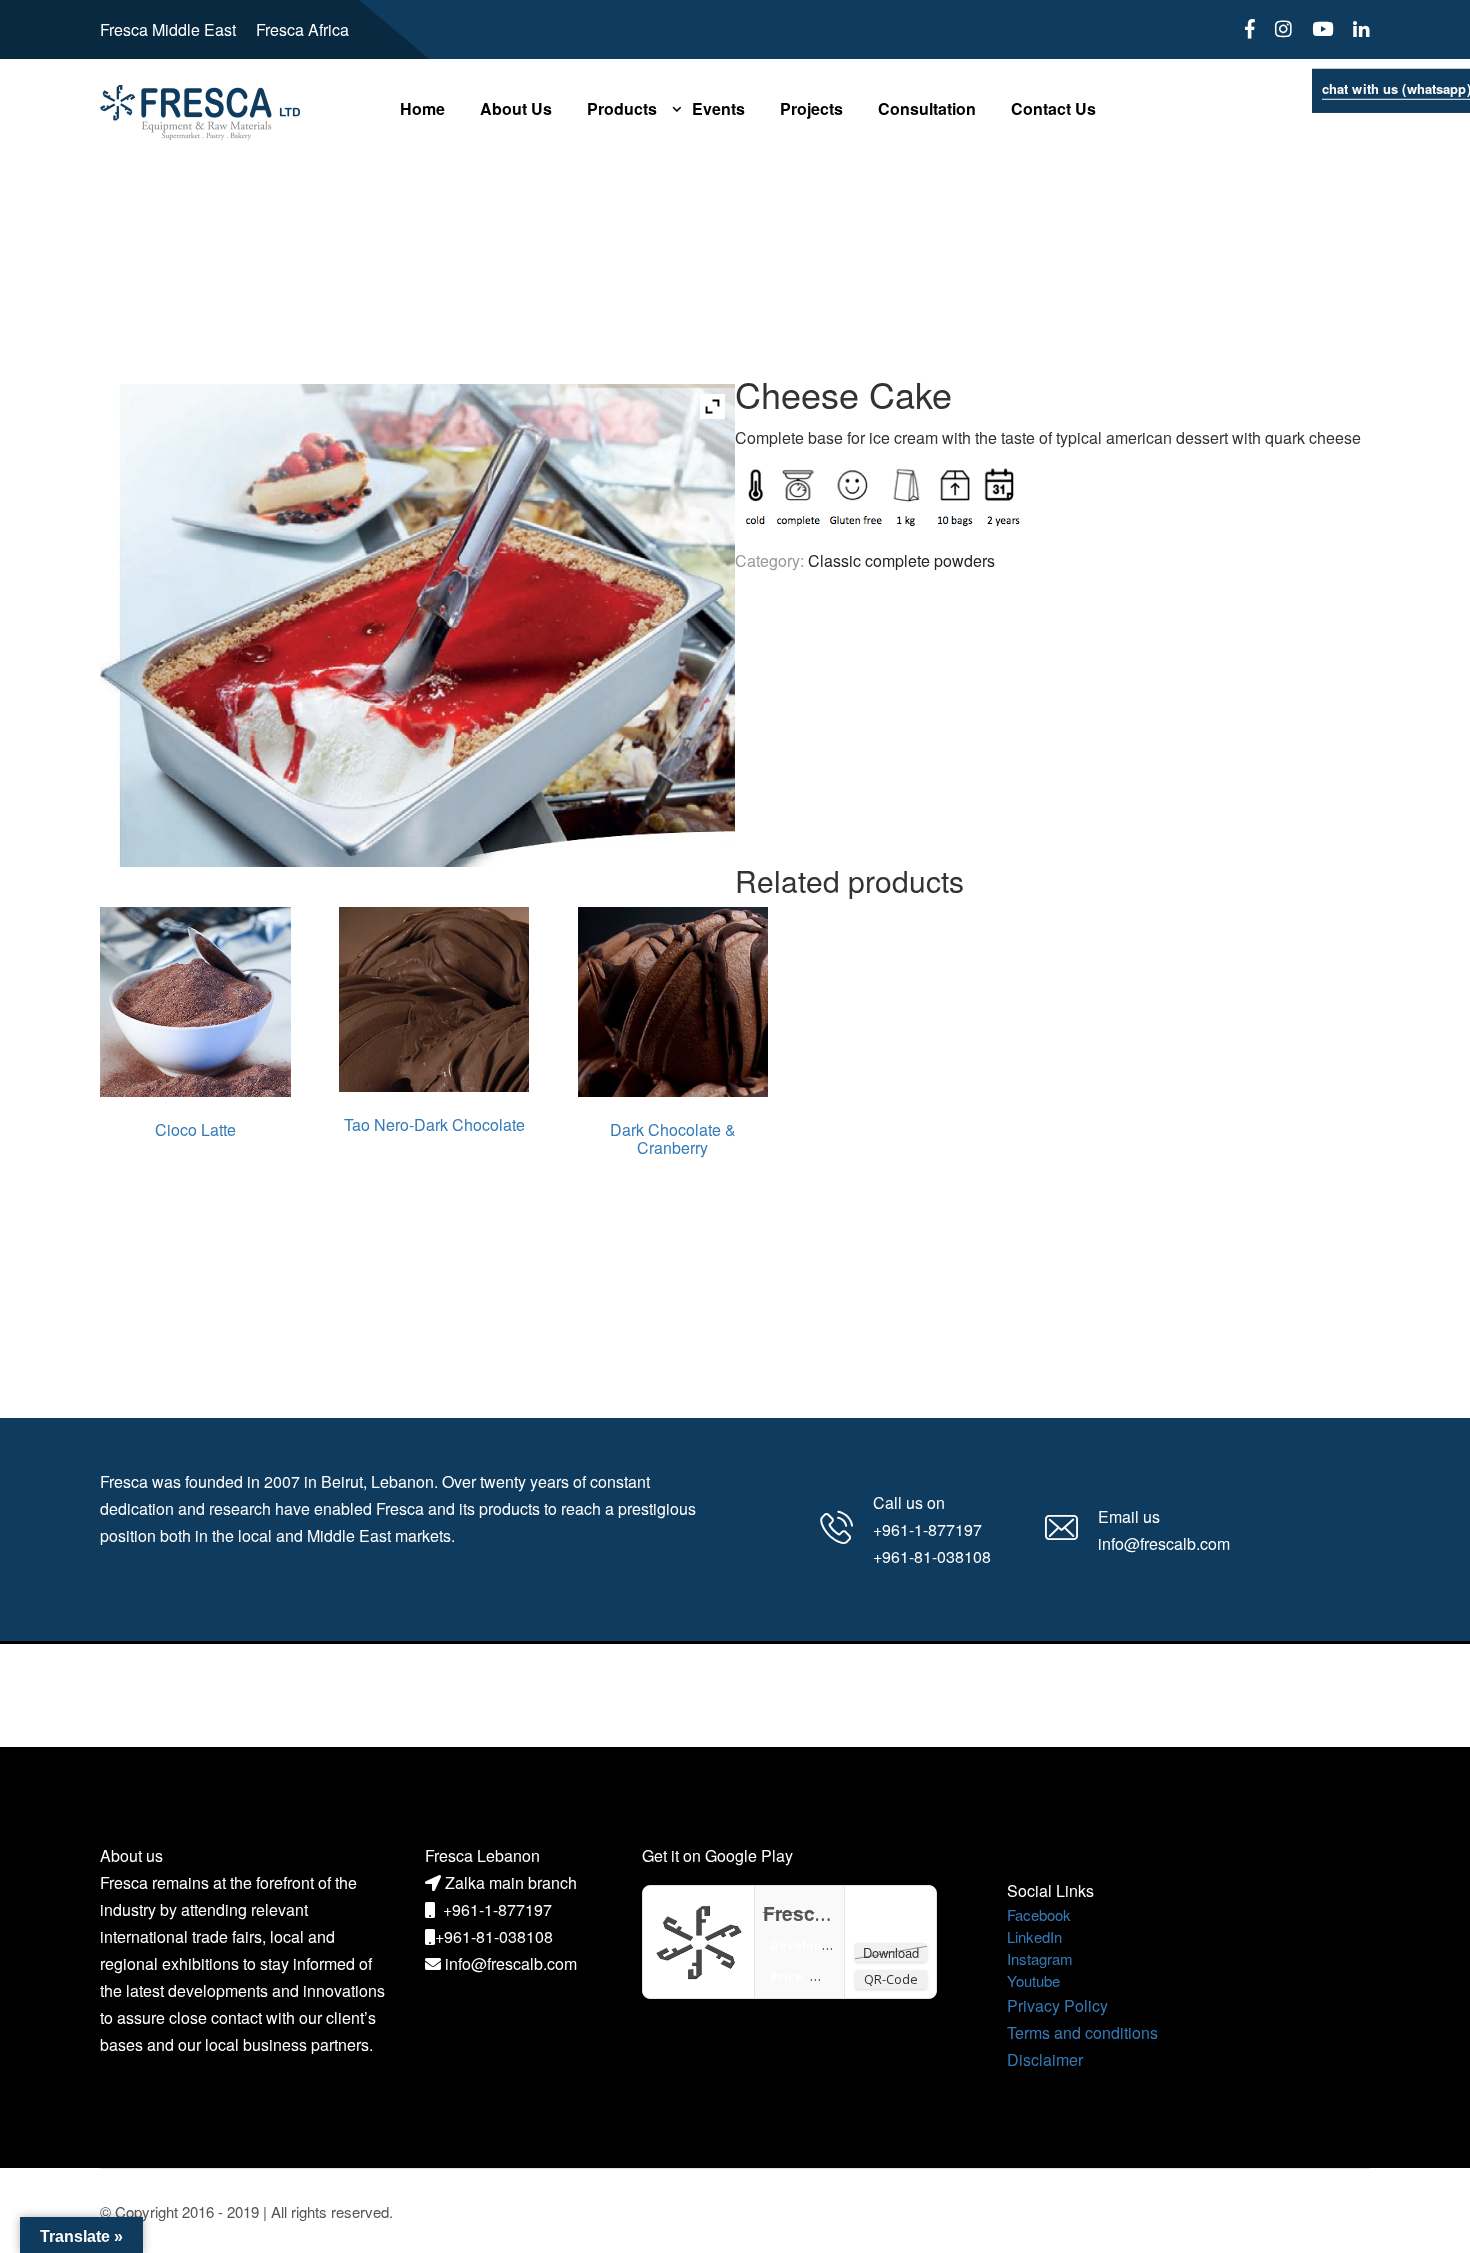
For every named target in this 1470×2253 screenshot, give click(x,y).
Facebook (1039, 1914)
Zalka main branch (511, 1882)
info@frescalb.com (511, 1963)
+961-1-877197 (497, 1909)
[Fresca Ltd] (699, 1939)
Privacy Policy (1057, 2005)
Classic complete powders (901, 560)
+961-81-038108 (494, 1936)
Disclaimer (1045, 2059)
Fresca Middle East (168, 29)
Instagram (1040, 1958)
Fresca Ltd (812, 1913)
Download (891, 1952)
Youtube (1033, 1980)
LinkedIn (1034, 1936)
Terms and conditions (1082, 2032)
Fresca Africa (302, 29)
